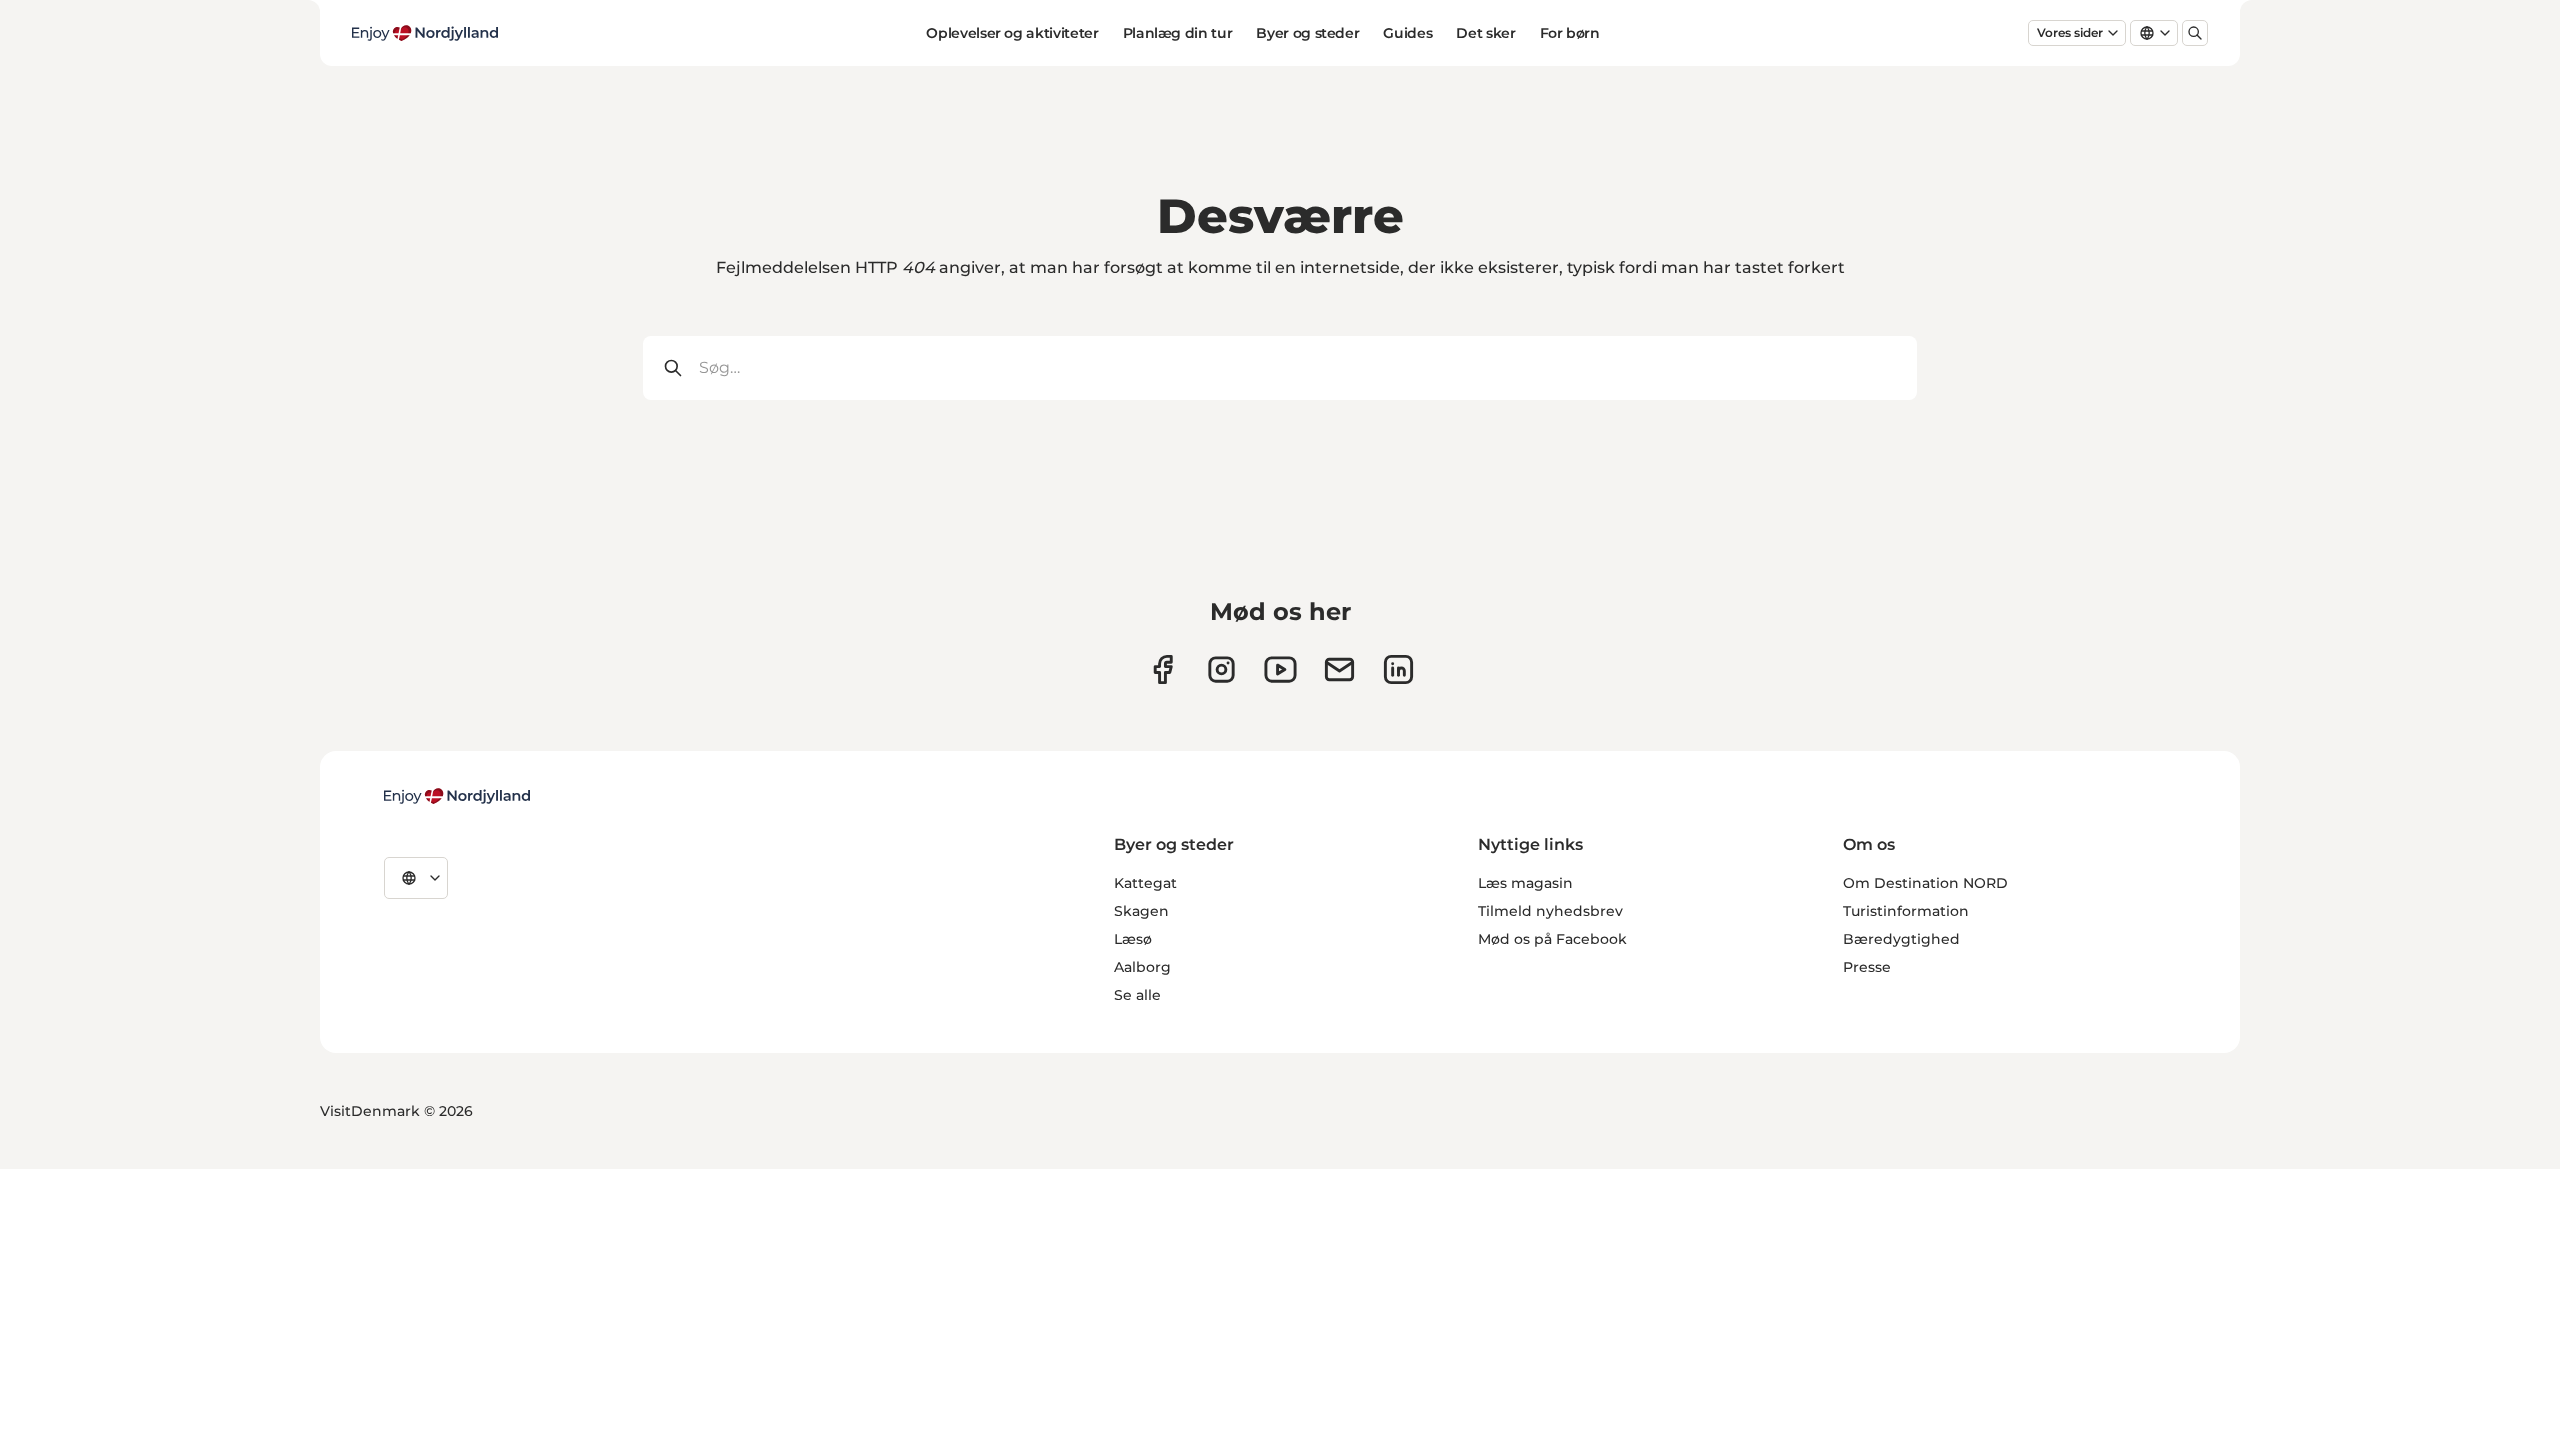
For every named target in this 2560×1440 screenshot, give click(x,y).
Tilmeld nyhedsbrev (1550, 911)
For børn (1570, 33)
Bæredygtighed (1901, 939)
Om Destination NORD (1925, 883)
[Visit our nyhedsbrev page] (1339, 669)
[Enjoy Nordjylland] (457, 796)
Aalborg (1142, 967)
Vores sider (2070, 32)
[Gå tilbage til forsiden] (425, 33)
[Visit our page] (1221, 669)
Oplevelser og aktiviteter (1012, 33)
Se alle (1137, 995)
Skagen (1141, 911)
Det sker (1485, 33)
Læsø (1133, 939)
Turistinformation (1906, 911)
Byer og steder (1307, 33)
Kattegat (1145, 883)
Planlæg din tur (1178, 33)
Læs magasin (1525, 883)
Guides (1407, 33)
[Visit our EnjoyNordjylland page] (1280, 669)
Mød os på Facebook (1552, 939)
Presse (1867, 967)
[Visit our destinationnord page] (1398, 669)
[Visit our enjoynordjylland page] (1162, 669)
